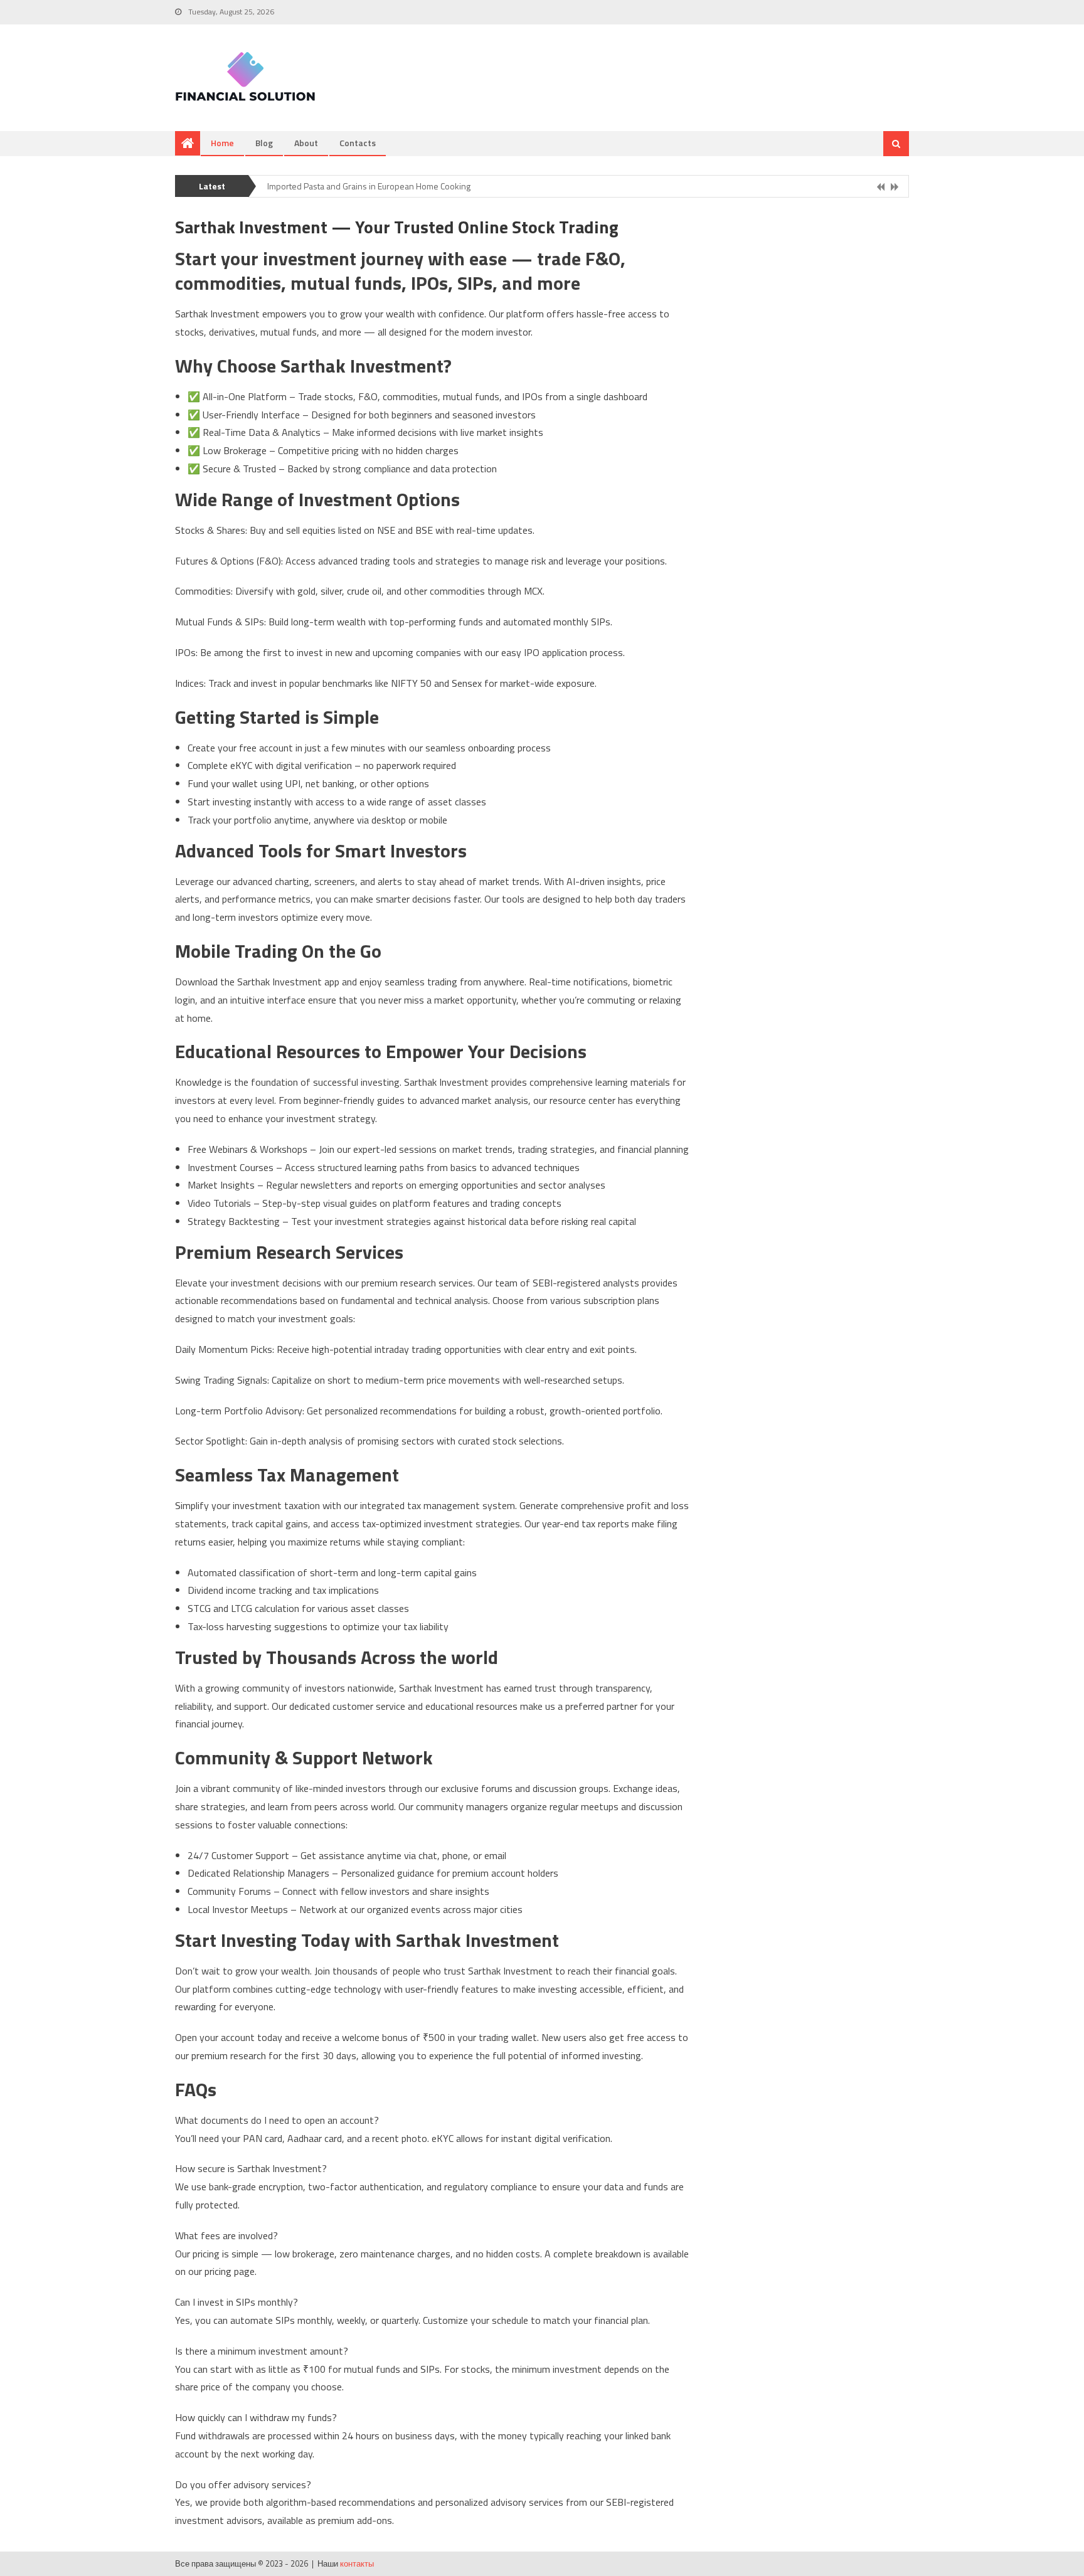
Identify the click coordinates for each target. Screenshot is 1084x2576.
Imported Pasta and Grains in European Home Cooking (369, 180)
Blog (264, 143)
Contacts (358, 143)
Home (222, 143)
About (306, 143)
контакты (357, 2563)
